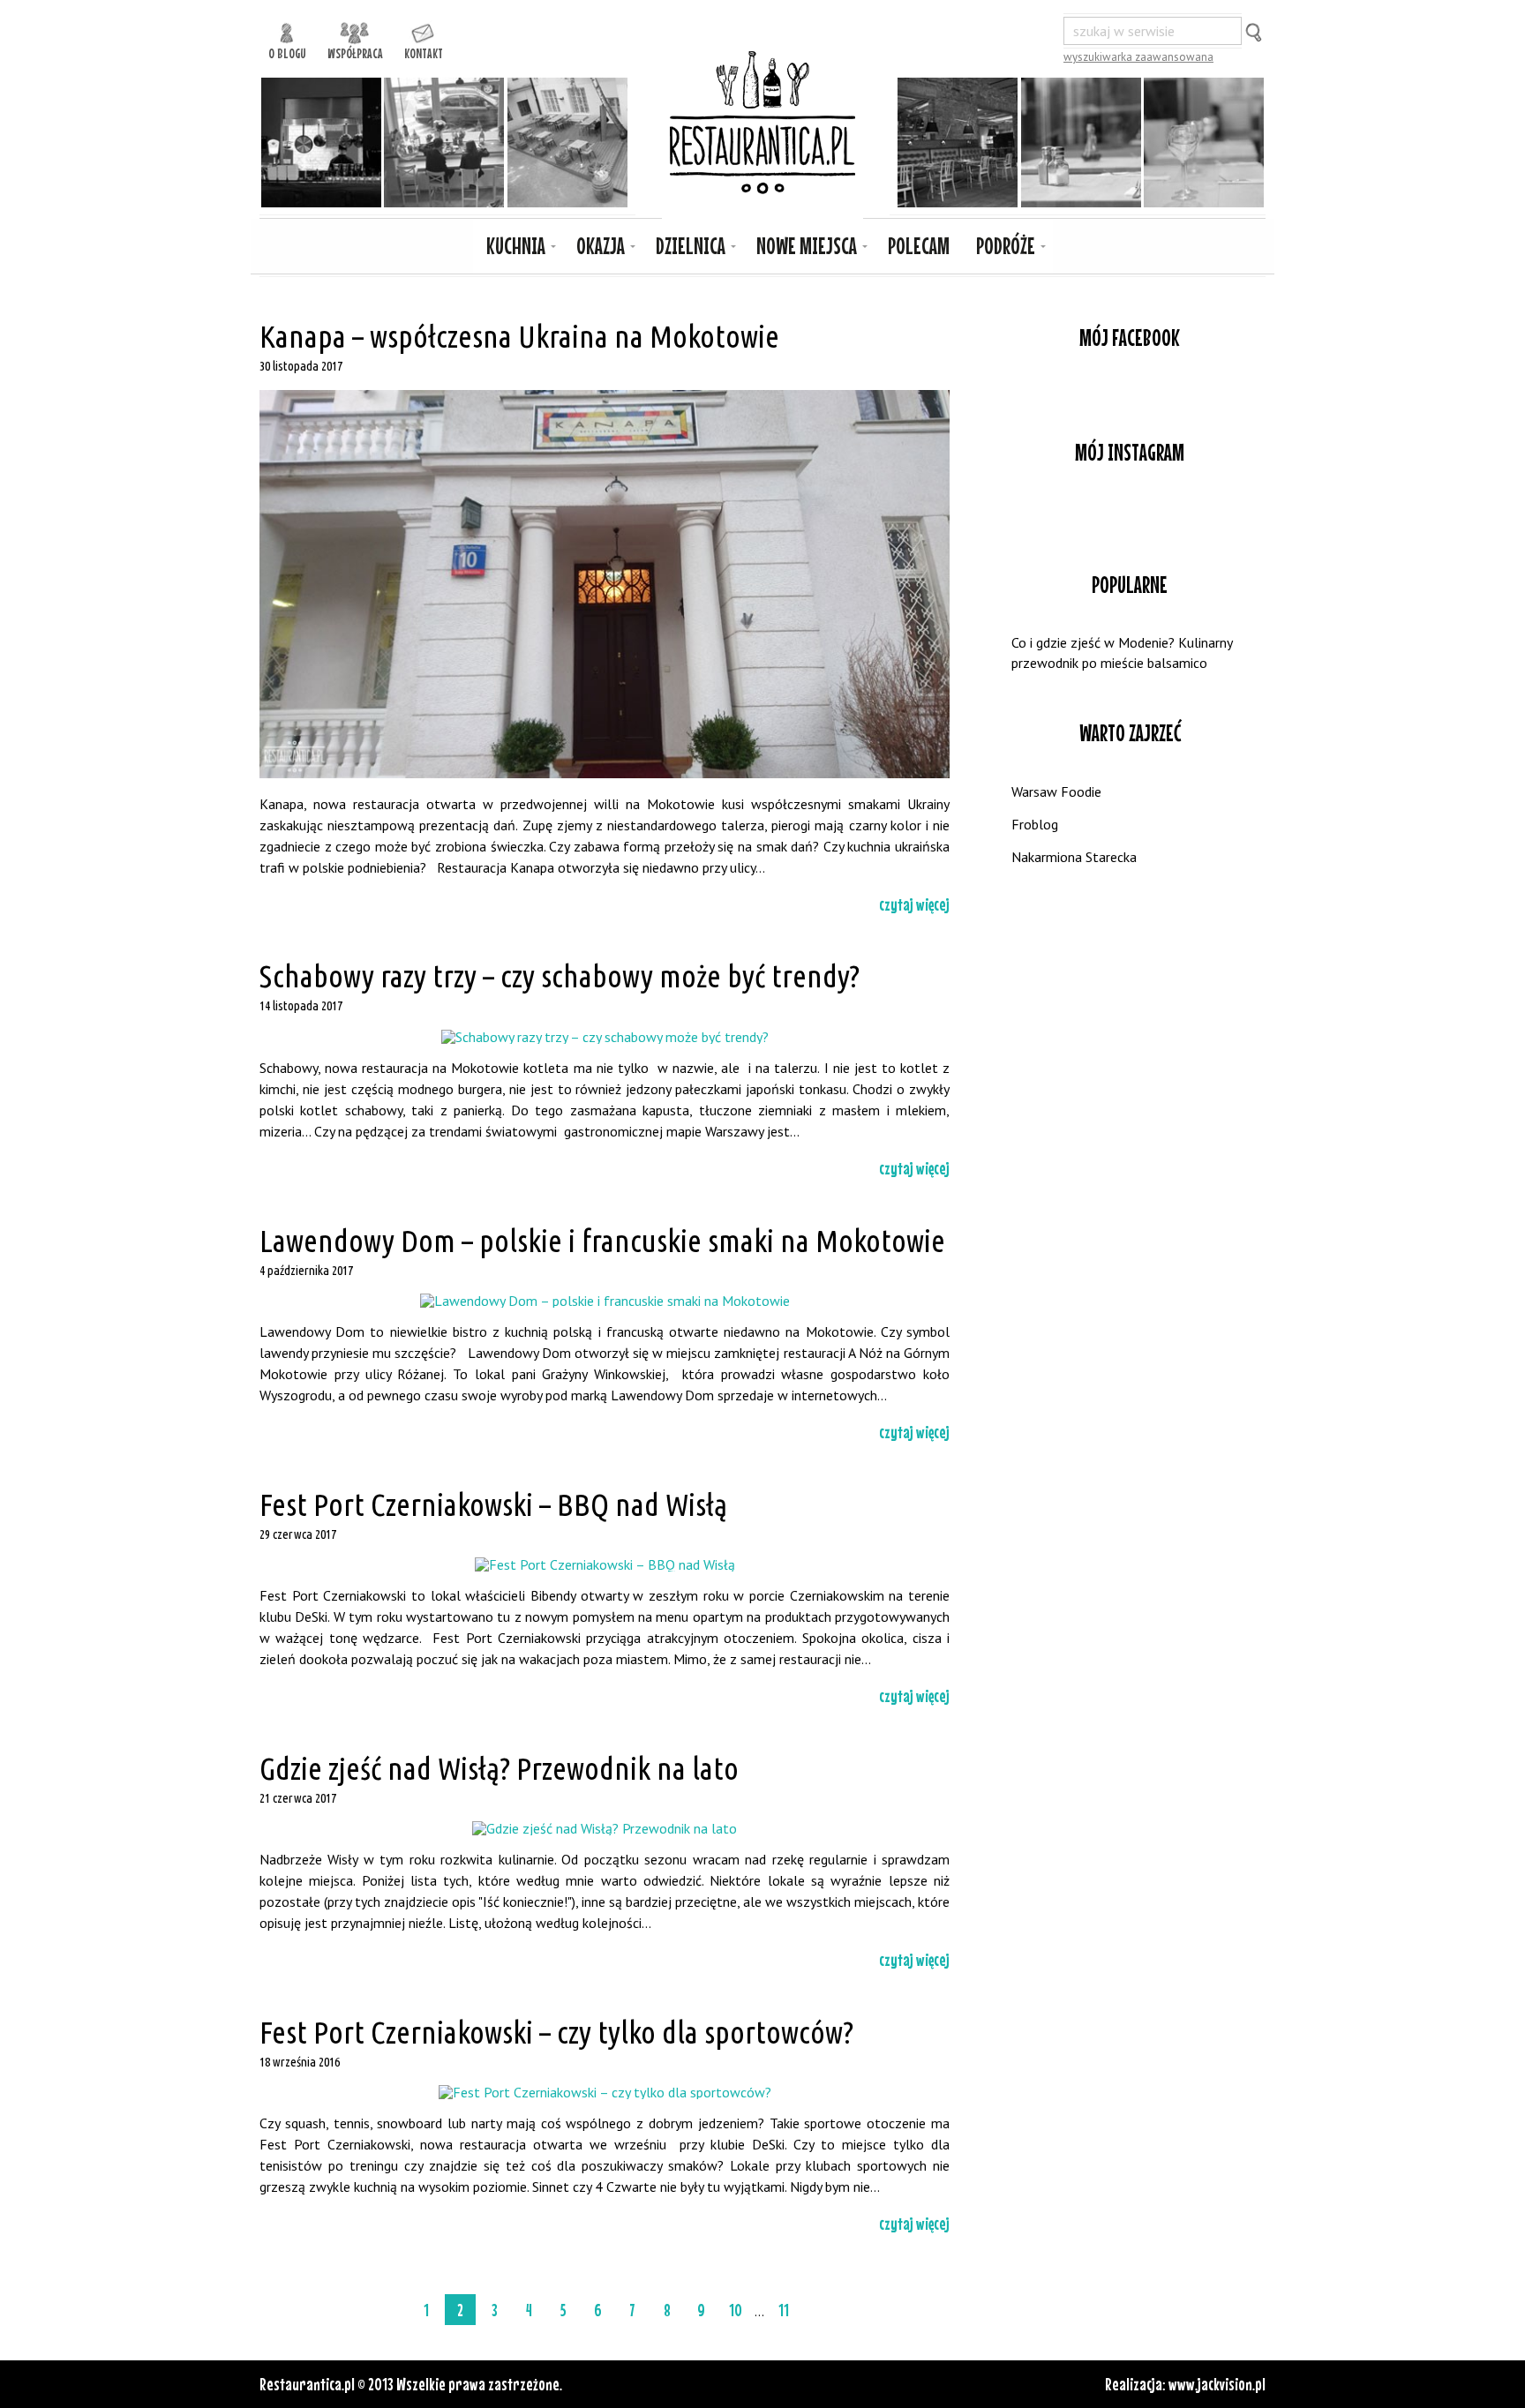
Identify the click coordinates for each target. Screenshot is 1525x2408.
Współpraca (355, 51)
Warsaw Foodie (1056, 791)
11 (784, 2310)
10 (736, 2310)
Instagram (1130, 512)
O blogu (287, 51)
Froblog (1035, 824)
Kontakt (424, 51)
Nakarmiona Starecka (1074, 857)
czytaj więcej (914, 904)
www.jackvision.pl (1217, 2384)
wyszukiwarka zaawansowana (1138, 57)
